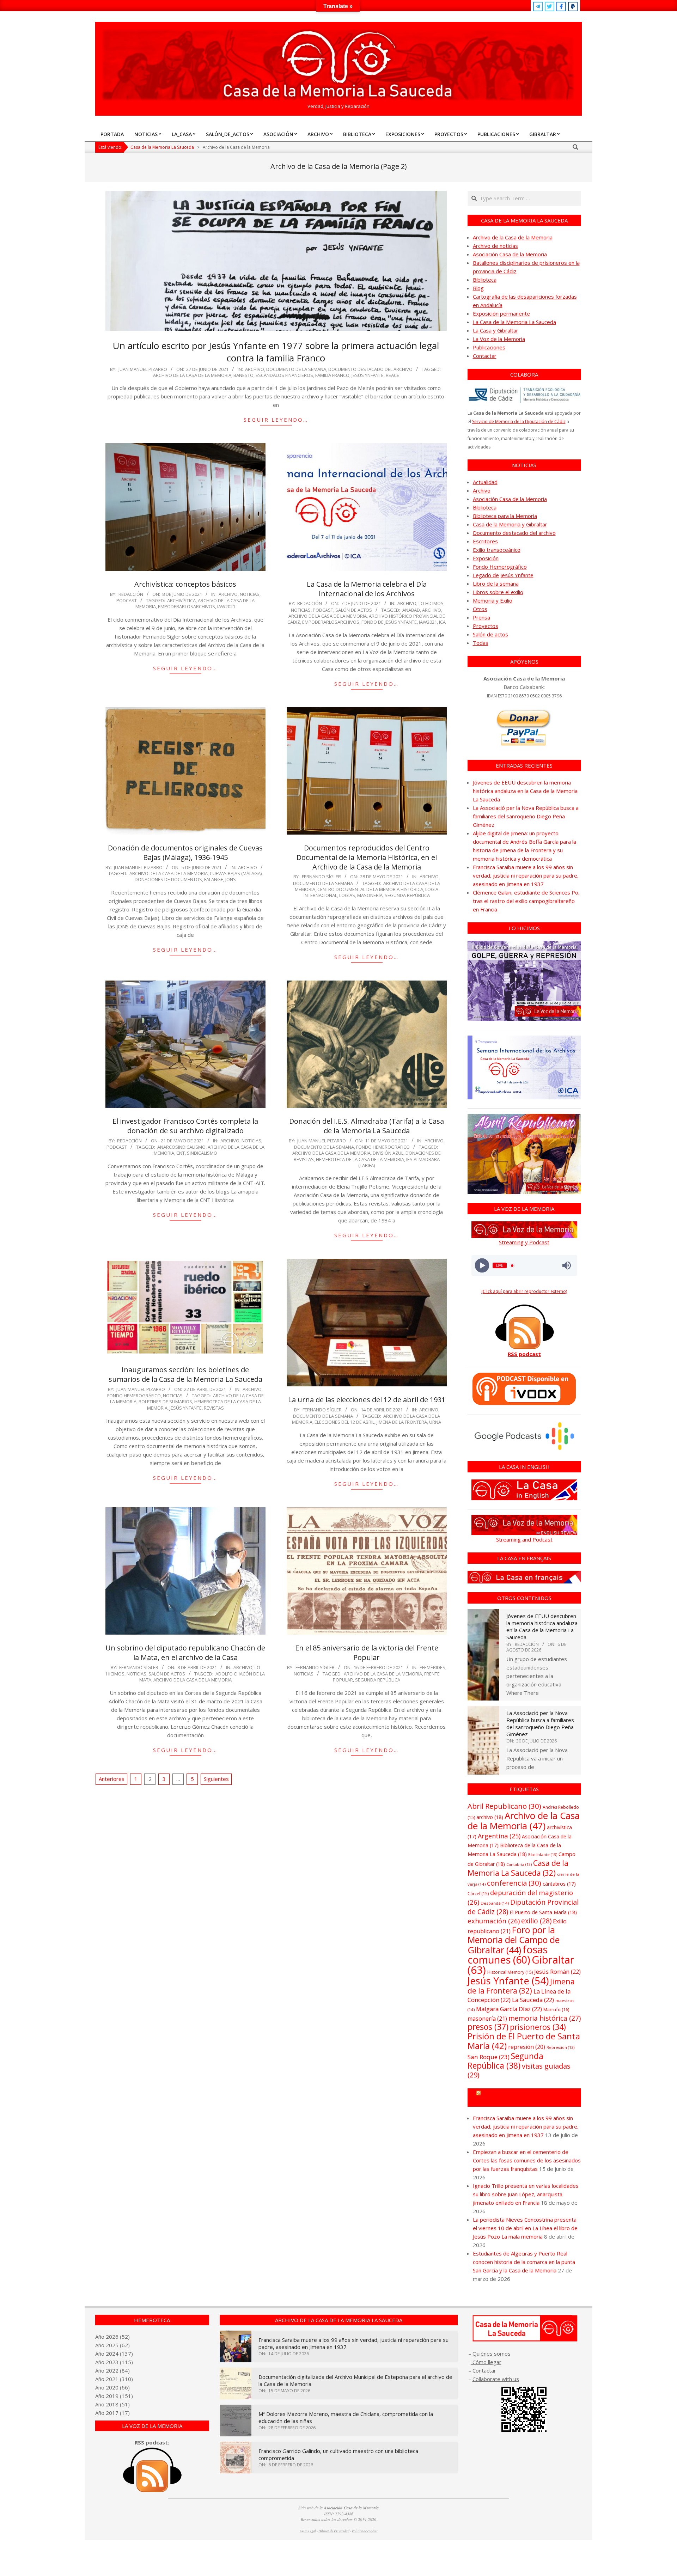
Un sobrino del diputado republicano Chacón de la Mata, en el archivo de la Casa (185, 1653)
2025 (112, 2345)
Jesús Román (557, 1971)
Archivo (255, 369)
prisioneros (538, 2027)
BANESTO (243, 375)
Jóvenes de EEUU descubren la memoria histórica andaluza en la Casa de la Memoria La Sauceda (525, 791)
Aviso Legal (308, 2531)
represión (527, 2047)
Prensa (481, 617)
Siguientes (216, 1779)
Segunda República (407, 895)
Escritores (485, 541)
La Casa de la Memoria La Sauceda (514, 322)
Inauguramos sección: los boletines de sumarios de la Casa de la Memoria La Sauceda (185, 1374)
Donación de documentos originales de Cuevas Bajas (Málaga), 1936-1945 (185, 853)
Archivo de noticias (495, 246)
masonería (370, 895)
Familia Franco (332, 375)
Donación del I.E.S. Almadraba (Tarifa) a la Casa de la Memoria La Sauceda (367, 1126)
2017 (112, 2413)
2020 (112, 2387)
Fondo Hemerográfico (383, 1147)
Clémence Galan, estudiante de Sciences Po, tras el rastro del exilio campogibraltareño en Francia (526, 901)
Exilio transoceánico (497, 550)
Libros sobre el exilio (498, 592)
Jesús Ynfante (368, 375)
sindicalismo (202, 1153)
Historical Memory (510, 1972)
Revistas (214, 1408)
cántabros (559, 1884)
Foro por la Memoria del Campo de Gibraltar (514, 1940)
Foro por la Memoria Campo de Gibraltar (527, 2098)
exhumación (494, 1921)
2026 (112, 2337)
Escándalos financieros (284, 375)
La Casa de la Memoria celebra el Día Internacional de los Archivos (367, 589)
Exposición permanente (501, 313)
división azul (388, 1153)
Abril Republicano (504, 1806)
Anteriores (112, 1779)
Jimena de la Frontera (402, 1422)
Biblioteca (485, 280)
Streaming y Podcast (524, 1242)
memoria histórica (545, 2018)
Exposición (486, 558)
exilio (536, 1921)
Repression (560, 2047)
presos (488, 2027)
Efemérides (432, 1667)
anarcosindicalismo (181, 1147)
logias (347, 895)
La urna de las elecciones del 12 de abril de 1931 (367, 1400)
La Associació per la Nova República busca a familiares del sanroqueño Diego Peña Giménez (526, 816)
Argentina (499, 1836)
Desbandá (495, 1903)
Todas (481, 643)
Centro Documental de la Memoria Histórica (370, 889)
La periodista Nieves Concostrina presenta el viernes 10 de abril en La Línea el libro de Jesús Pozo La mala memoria (525, 2228)
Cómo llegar (486, 2362)
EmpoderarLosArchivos (187, 606)
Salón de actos (354, 610)
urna (435, 1422)
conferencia (514, 1883)
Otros (480, 609)
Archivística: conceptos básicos (185, 584)
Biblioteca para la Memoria (505, 516)
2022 (112, 2370)
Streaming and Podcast (524, 1539)
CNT (181, 1153)
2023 (112, 2362)
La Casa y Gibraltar (496, 330)
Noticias (250, 594)
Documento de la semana (296, 369)
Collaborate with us (496, 2379)
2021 (112, 2379)
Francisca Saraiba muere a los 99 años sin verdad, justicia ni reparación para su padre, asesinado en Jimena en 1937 (526, 875)
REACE (392, 375)
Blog (478, 288)
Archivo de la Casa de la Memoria (192, 375)
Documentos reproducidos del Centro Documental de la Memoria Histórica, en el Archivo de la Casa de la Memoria (367, 857)
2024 (112, 2354)
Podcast (127, 600)
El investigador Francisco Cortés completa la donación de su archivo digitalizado (185, 1126)
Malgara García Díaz (509, 2009)
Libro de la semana (496, 584)
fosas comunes (508, 1954)
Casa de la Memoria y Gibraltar (510, 524)
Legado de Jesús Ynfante (503, 575)
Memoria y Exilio (493, 600)
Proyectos (486, 626)
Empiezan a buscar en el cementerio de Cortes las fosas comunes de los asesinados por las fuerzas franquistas (527, 2160)
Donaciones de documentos (168, 879)
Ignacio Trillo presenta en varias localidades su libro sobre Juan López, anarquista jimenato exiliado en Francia (526, 2194)
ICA (442, 622)
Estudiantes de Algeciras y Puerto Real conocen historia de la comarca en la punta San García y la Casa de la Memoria (524, 2262)
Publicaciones (489, 347)
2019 (112, 2396)
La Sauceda (533, 2000)
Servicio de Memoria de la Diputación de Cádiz (519, 422)
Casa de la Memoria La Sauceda (518, 1868)
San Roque (489, 2057)
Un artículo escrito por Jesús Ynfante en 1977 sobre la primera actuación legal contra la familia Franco (276, 352)
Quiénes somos (492, 2354)
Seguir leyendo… (276, 420)
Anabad (411, 610)
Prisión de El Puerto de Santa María (524, 2041)
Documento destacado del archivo (370, 369)
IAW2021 (226, 606)
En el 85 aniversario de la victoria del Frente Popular (367, 1653)
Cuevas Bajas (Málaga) (236, 873)
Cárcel (478, 1894)
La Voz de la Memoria (499, 339)
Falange (214, 879)
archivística (181, 600)
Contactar (485, 356)
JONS (231, 879)
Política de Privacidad (334, 2531)
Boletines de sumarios (165, 1402)
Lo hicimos (431, 603)
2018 (112, 2404)
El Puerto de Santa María (543, 1912)
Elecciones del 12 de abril (344, 1422)
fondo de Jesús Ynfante (389, 622)
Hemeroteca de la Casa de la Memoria (360, 1159)
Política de (365, 2531)
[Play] (482, 1266)
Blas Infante (543, 1855)
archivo (432, 610)
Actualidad (485, 482)
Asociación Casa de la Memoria (510, 254)
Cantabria (519, 1864)
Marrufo (556, 2009)
